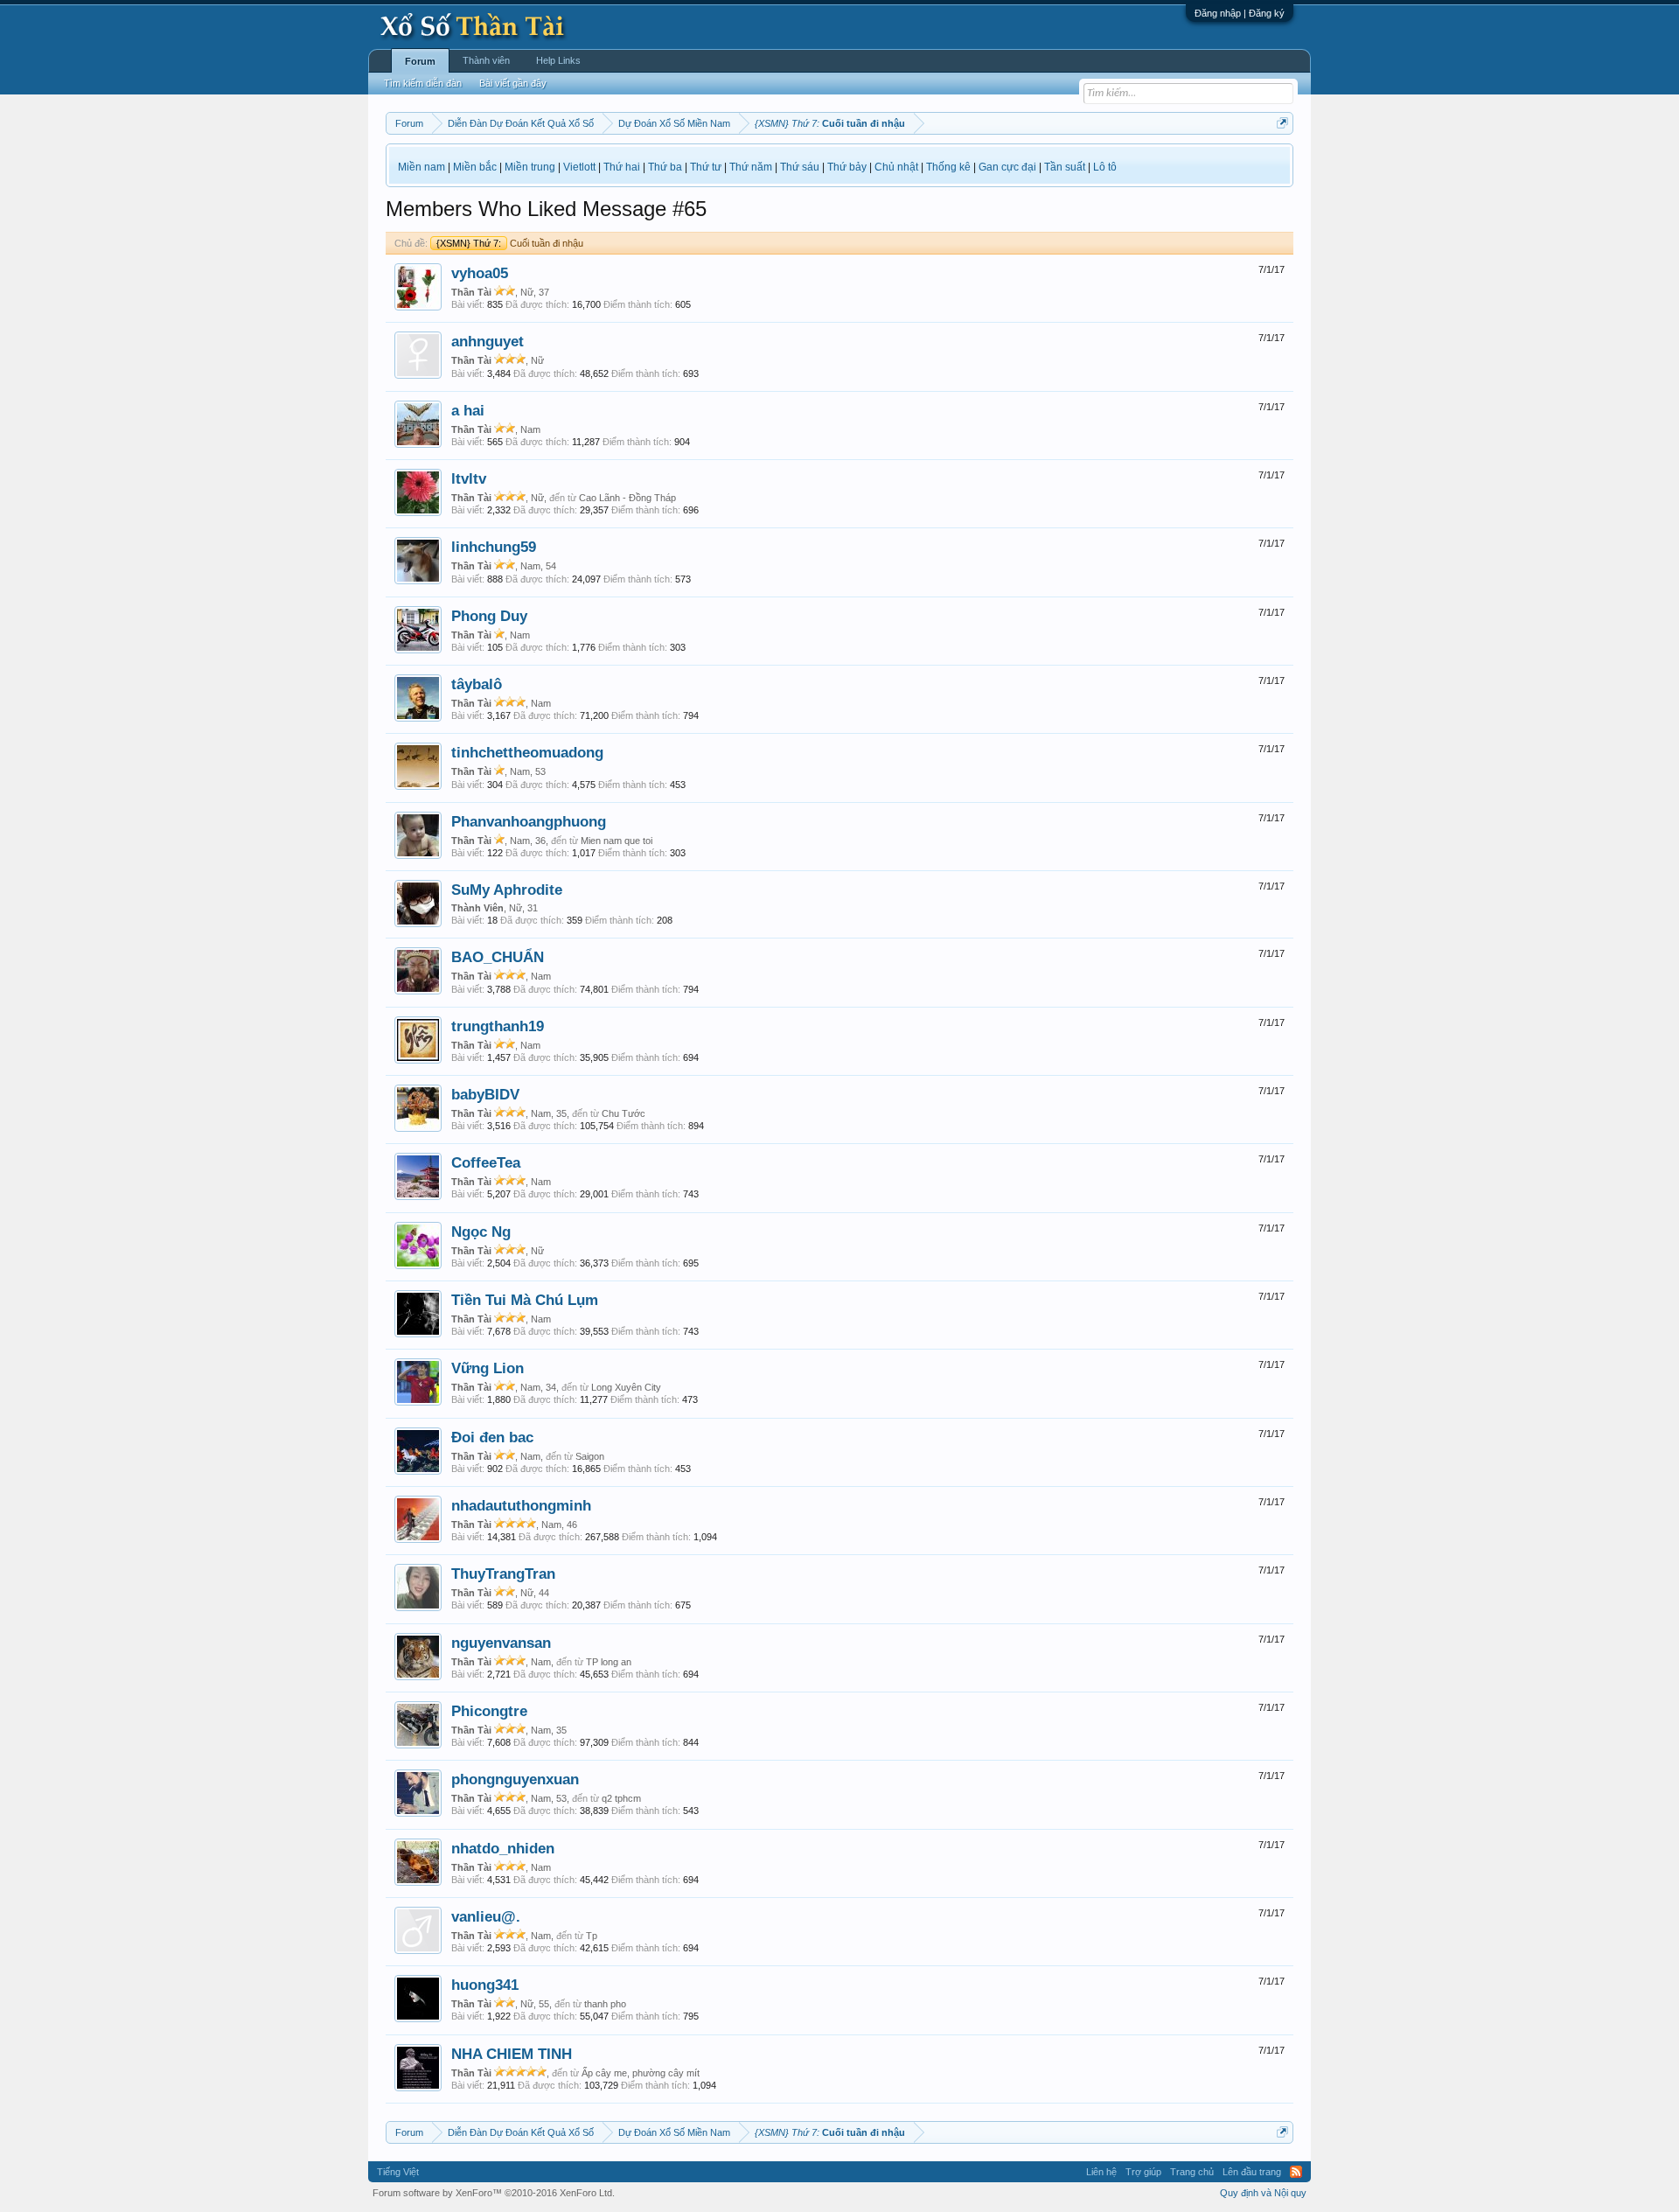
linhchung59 (494, 547)
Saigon (590, 1456)
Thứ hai (622, 167)
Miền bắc (475, 167)
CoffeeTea (486, 1162)
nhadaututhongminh (521, 1505)
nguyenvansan (501, 1643)
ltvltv (469, 478)
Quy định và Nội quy (1263, 2193)
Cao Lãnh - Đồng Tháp (627, 498)
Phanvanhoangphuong (529, 821)
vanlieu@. (486, 1916)
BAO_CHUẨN (498, 957)
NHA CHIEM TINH (512, 2054)
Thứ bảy (847, 167)
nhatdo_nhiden (503, 1848)
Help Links (558, 60)
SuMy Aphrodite (507, 890)
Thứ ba (665, 167)
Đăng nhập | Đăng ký (1240, 13)
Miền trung (530, 167)
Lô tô (1105, 167)
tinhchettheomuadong (527, 752)
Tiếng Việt (398, 2172)
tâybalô (477, 684)
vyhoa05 (480, 273)
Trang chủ (1192, 2172)
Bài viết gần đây (513, 83)
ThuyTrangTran (503, 1574)
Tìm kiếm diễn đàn (423, 83)
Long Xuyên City (626, 1387)
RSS (1296, 2172)
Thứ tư (706, 167)
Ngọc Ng (481, 1232)
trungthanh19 (498, 1026)
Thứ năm (751, 167)
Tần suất (1065, 167)
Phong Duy (489, 616)
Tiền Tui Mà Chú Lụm (525, 1300)
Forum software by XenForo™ (494, 2193)
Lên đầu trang (1252, 2172)
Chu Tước (624, 1113)
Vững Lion (488, 1368)
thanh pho (605, 2004)
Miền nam (421, 167)
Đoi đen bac (492, 1437)
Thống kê (948, 167)
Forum (420, 61)
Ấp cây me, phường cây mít (641, 2073)
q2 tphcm (621, 1798)
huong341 (485, 1985)
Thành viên (486, 60)
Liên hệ (1101, 2172)
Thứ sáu (800, 167)
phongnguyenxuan (515, 1779)
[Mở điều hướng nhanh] (1282, 123)
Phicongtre (489, 1711)
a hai (468, 410)
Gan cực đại (1007, 167)
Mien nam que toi (617, 841)
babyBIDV (485, 1094)
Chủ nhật (896, 167)
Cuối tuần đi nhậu (510, 243)
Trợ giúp (1143, 2172)
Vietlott (579, 167)
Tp (592, 1936)
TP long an (609, 1662)
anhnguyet (488, 341)
